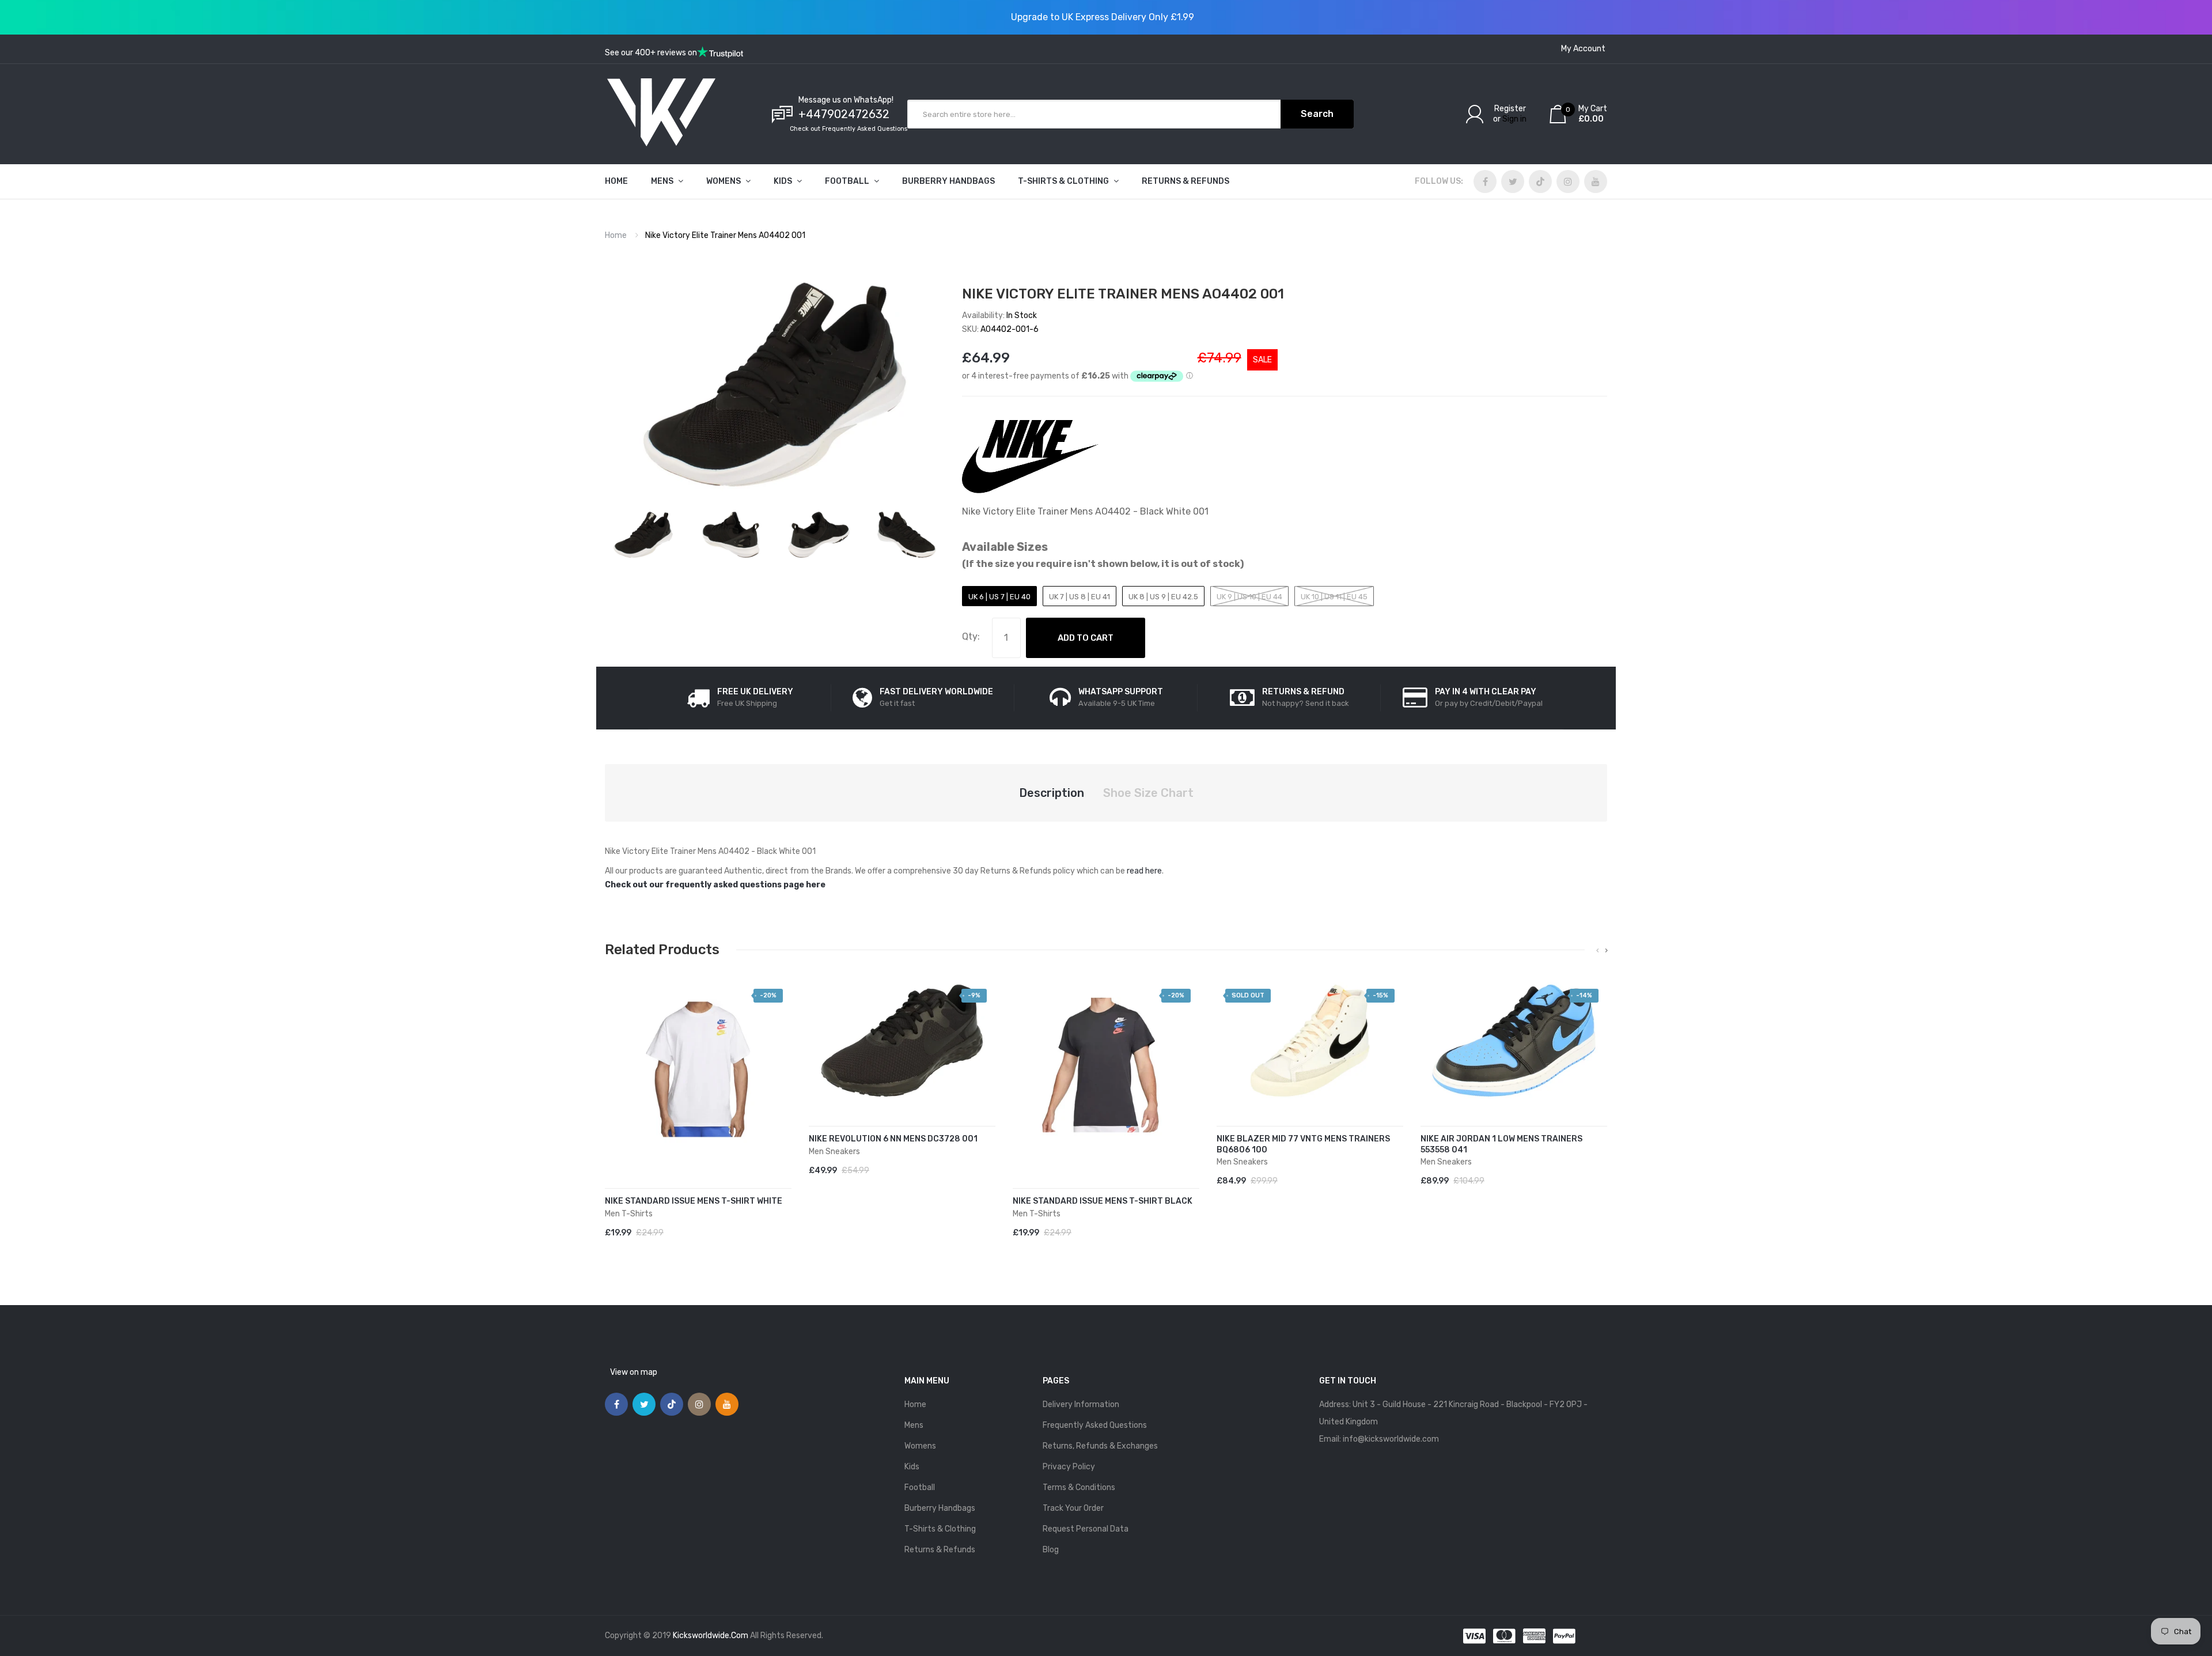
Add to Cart (1086, 638)
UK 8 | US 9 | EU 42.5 (1163, 597)
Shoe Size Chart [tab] (1148, 793)
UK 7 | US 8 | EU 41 (1080, 597)
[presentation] (1598, 951)
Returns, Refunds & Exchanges (1100, 1446)
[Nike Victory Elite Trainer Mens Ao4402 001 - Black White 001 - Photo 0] (643, 535)
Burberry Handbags (940, 1508)
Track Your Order (1073, 1508)
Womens (920, 1446)
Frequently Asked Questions (1095, 1425)
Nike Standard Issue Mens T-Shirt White (694, 1201)
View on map (634, 1372)
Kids (912, 1467)
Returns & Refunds (940, 1550)
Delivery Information (1081, 1404)
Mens (914, 1425)
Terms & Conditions (1079, 1487)
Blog (1051, 1550)
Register (1510, 109)
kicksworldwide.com (711, 1636)
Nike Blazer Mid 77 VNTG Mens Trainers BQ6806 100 (1303, 1144)
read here (1144, 871)
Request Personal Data (1086, 1529)
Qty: (971, 636)
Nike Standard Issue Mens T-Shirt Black (1103, 1201)
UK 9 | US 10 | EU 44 (1249, 597)
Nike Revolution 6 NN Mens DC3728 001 (893, 1139)
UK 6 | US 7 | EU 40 (999, 597)
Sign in (1514, 119)
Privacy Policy (1069, 1467)
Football (920, 1487)
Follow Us (1438, 181)
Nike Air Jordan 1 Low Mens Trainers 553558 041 (1501, 1144)
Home (616, 235)
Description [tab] (1052, 793)
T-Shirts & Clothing (940, 1529)
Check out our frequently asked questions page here (715, 885)
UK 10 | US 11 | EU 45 (1334, 597)
